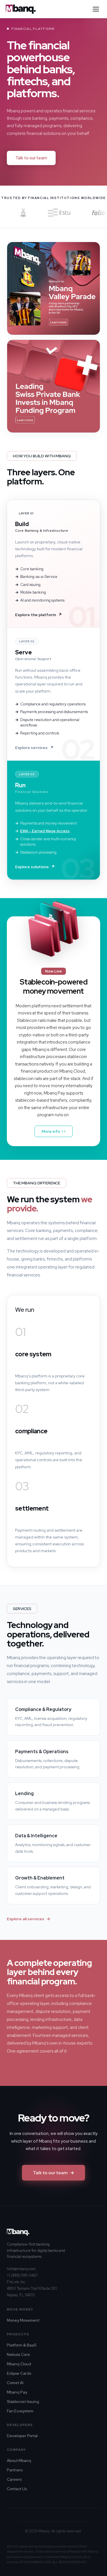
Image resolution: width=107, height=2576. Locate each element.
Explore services (34, 748)
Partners (15, 2470)
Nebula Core (18, 2354)
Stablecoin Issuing (23, 2402)
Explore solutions (35, 867)
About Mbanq (19, 2461)
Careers (14, 2479)
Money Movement (23, 2320)
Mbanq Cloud (19, 2364)
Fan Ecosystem (20, 2411)
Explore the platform (39, 615)
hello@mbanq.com (21, 2269)
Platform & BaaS (22, 2345)
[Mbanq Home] (21, 9)
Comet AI (15, 2383)
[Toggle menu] (96, 9)
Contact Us (17, 2489)
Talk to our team (31, 158)
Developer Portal (22, 2436)
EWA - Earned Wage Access (45, 831)
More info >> (54, 1131)
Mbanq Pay (17, 2392)
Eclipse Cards (19, 2373)
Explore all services (29, 1919)
